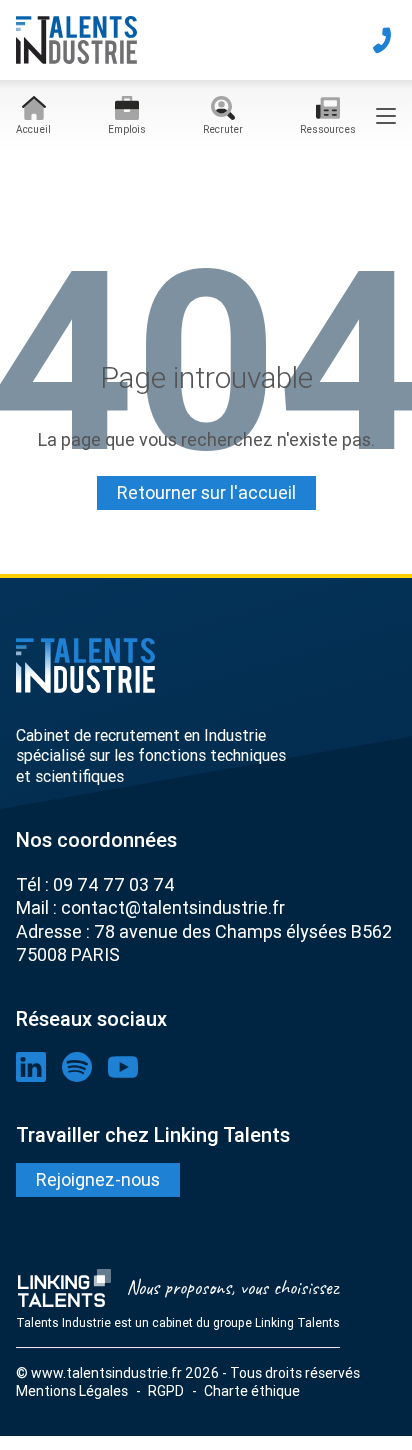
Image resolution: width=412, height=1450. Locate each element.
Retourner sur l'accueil (206, 492)
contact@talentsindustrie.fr (173, 907)
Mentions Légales (72, 1391)
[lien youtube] (123, 1067)
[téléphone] (382, 40)
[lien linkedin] (31, 1067)
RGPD (166, 1391)
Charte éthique (252, 1391)
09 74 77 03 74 (114, 884)
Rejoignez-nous (98, 1179)
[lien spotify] (77, 1067)
